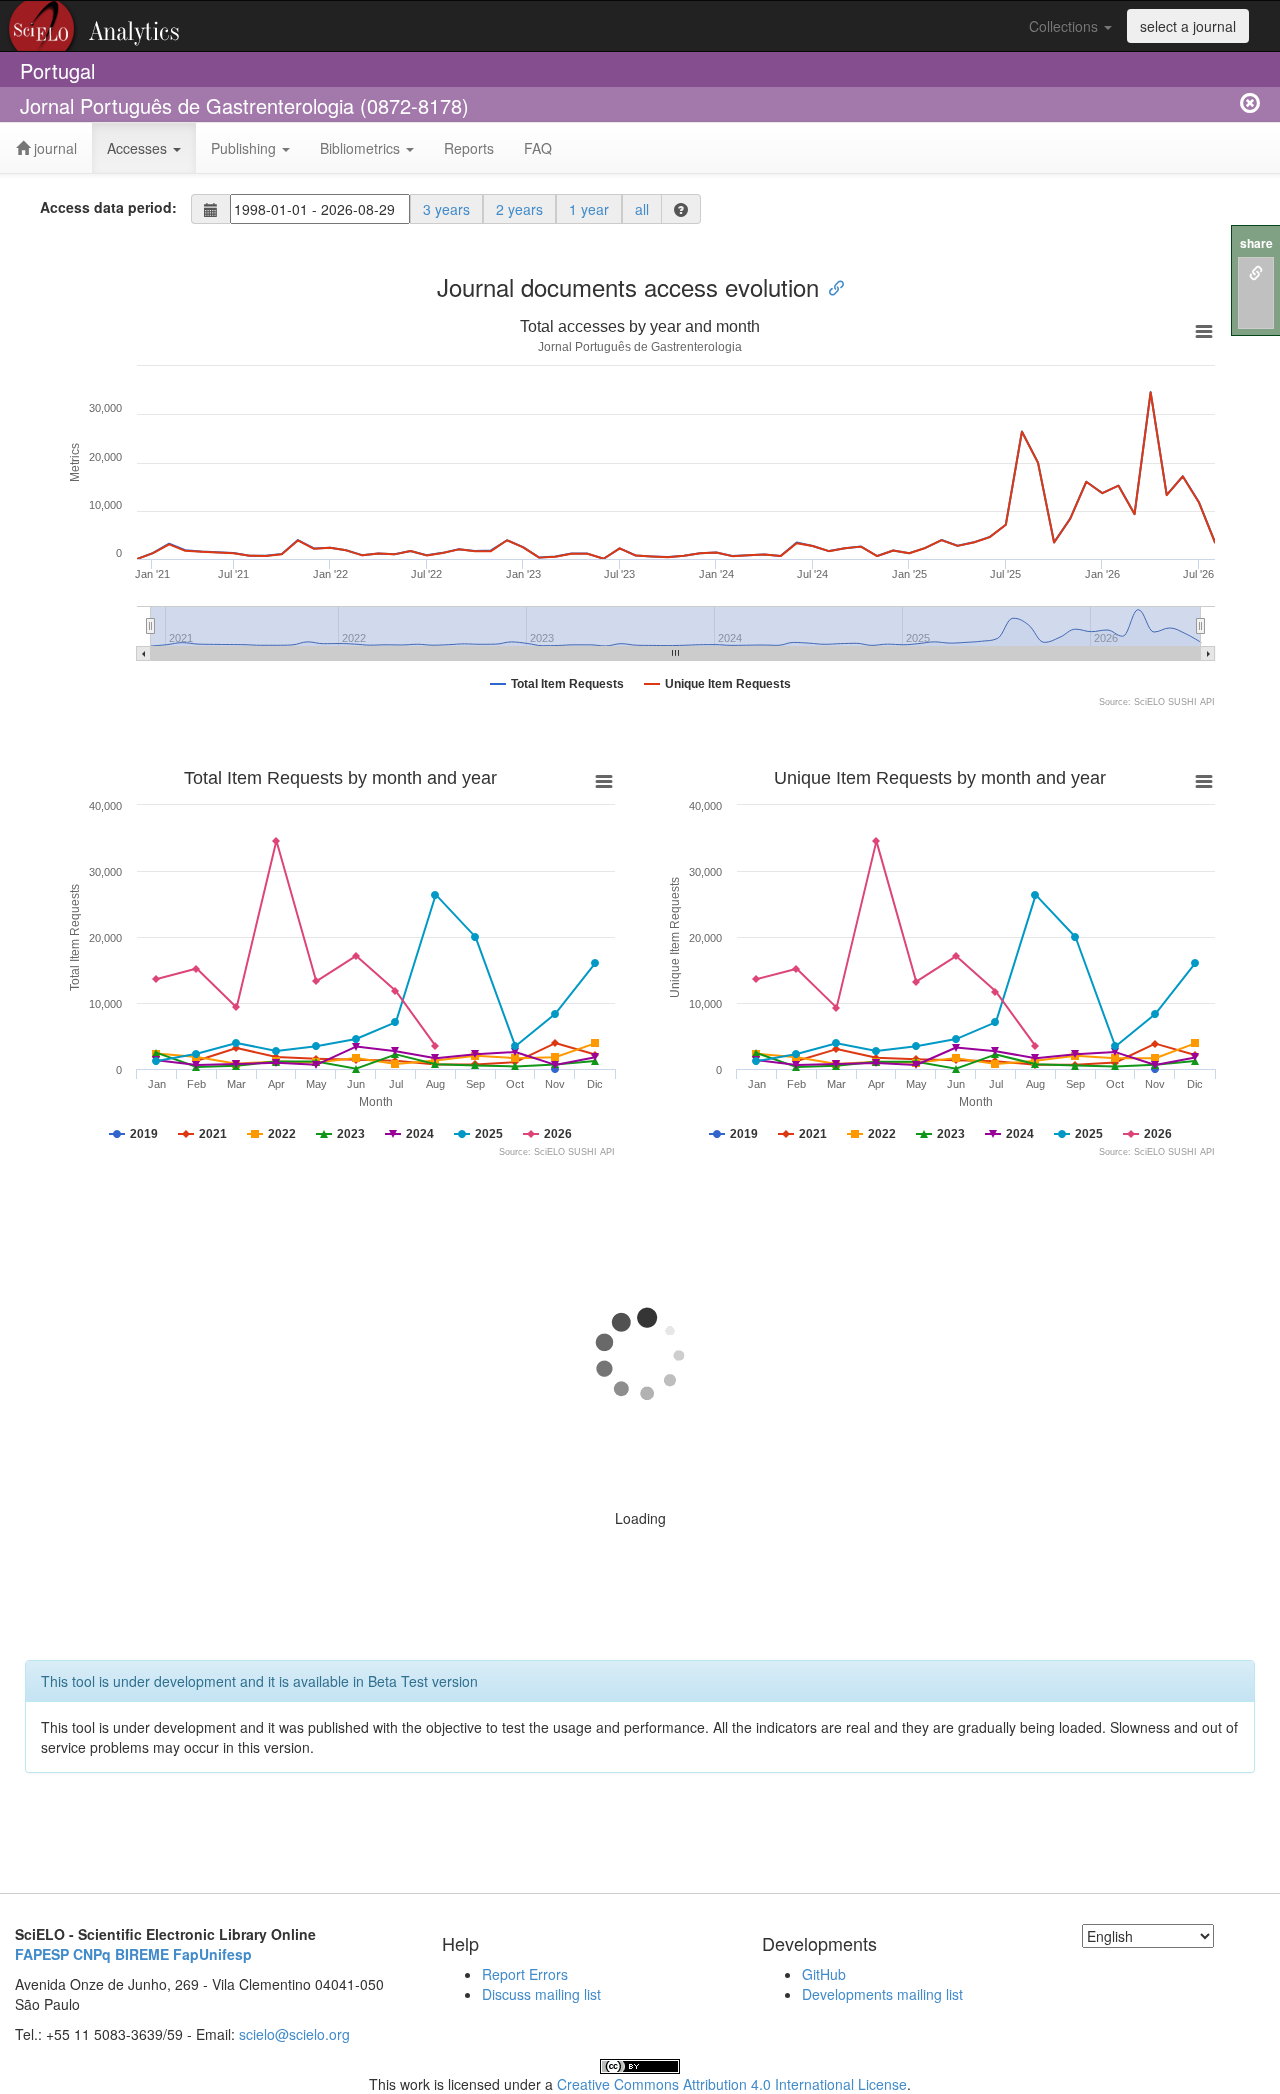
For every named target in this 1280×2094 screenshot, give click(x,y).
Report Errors (525, 1974)
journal (53, 148)
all (642, 209)
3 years (446, 209)
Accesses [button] (139, 148)
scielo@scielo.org (294, 2034)
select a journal (1188, 26)
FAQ (538, 148)
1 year (589, 209)
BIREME (142, 1954)
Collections (1065, 26)
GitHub (824, 1974)
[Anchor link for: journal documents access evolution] (831, 286)
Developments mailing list (882, 1994)
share (1256, 243)
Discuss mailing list (541, 1994)
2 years (519, 209)
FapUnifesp (212, 1954)
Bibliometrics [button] (362, 148)
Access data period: (108, 207)
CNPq (92, 1954)
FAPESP (42, 1954)
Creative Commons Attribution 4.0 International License (732, 2084)
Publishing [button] (245, 148)
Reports (469, 148)
